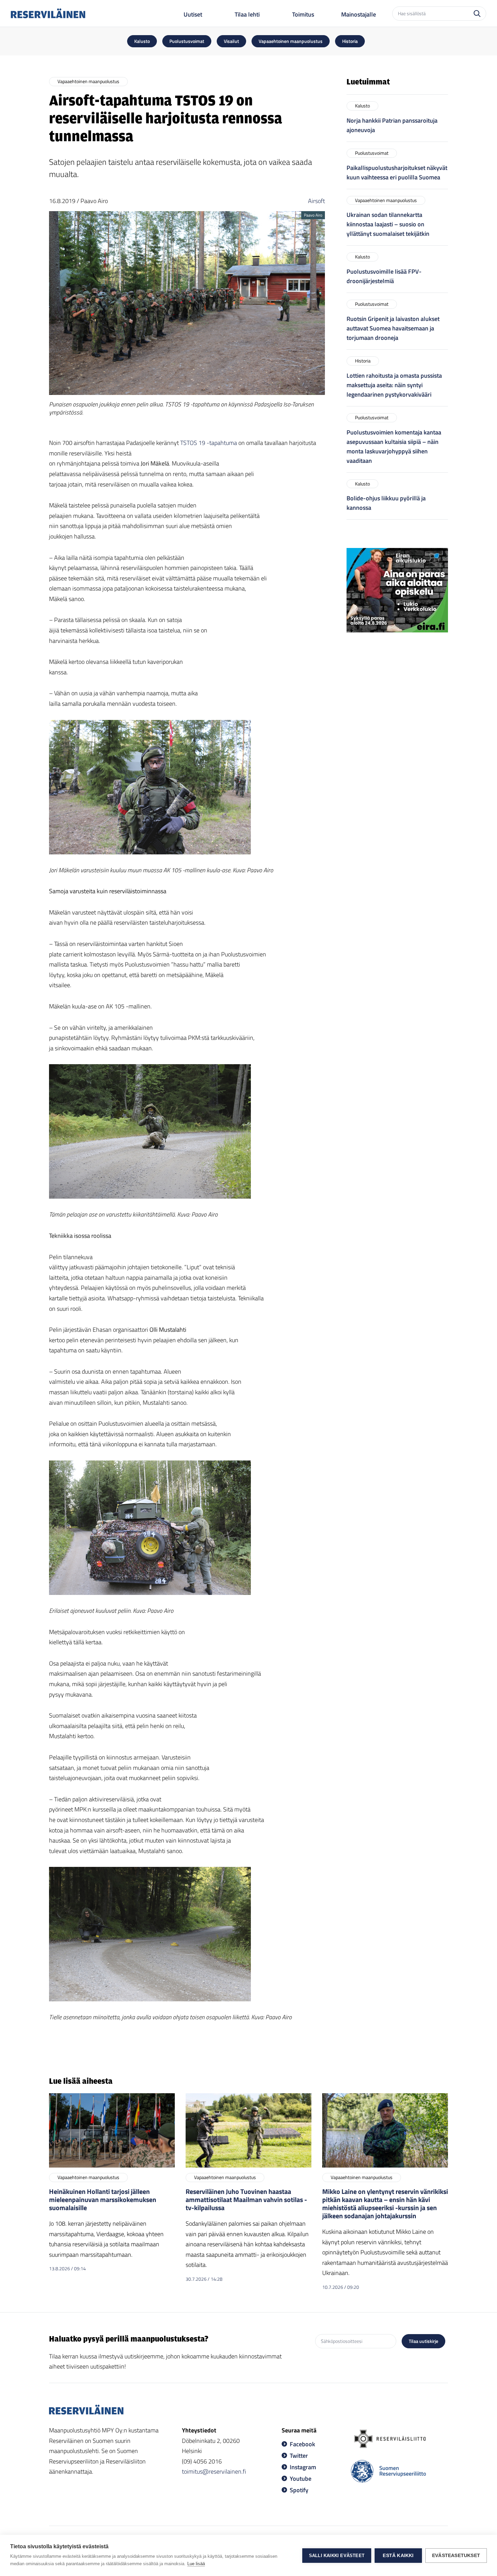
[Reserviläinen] (48, 13)
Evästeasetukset (456, 2556)
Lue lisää (196, 2564)
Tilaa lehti (247, 14)
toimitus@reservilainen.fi (214, 2471)
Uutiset (193, 14)
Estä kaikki (398, 2556)
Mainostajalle (359, 14)
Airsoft (316, 201)
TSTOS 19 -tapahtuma (209, 443)
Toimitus (303, 14)
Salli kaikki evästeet (337, 2556)
